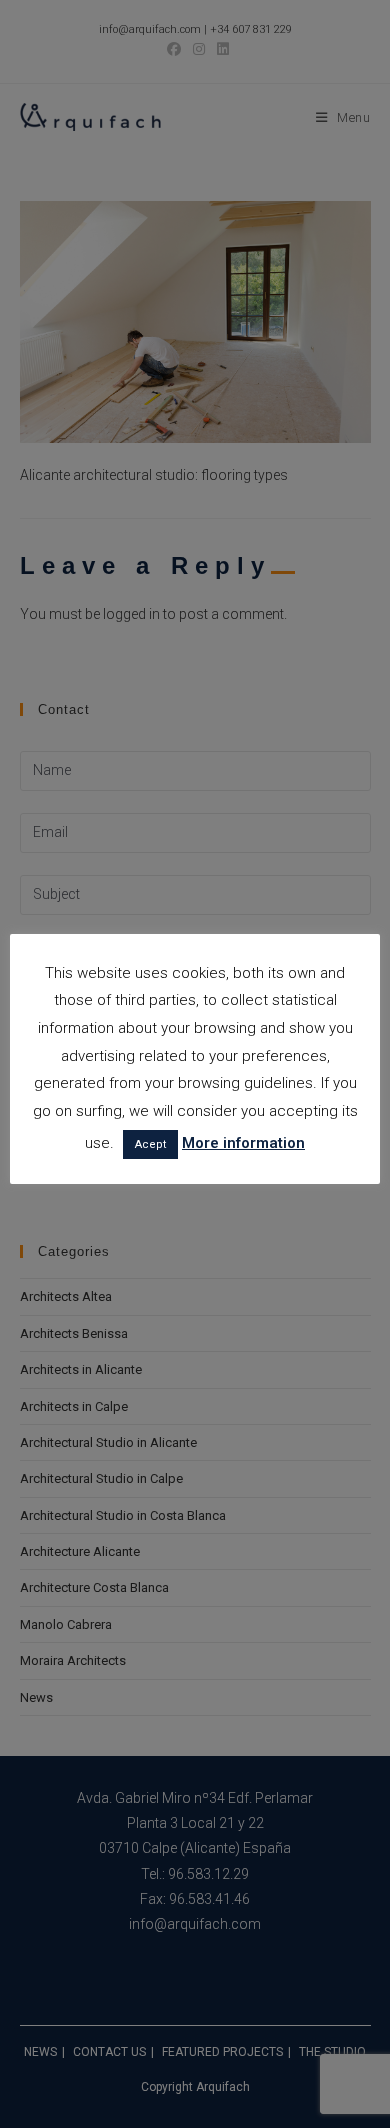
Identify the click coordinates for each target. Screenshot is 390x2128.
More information (243, 1143)
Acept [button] (150, 1144)
